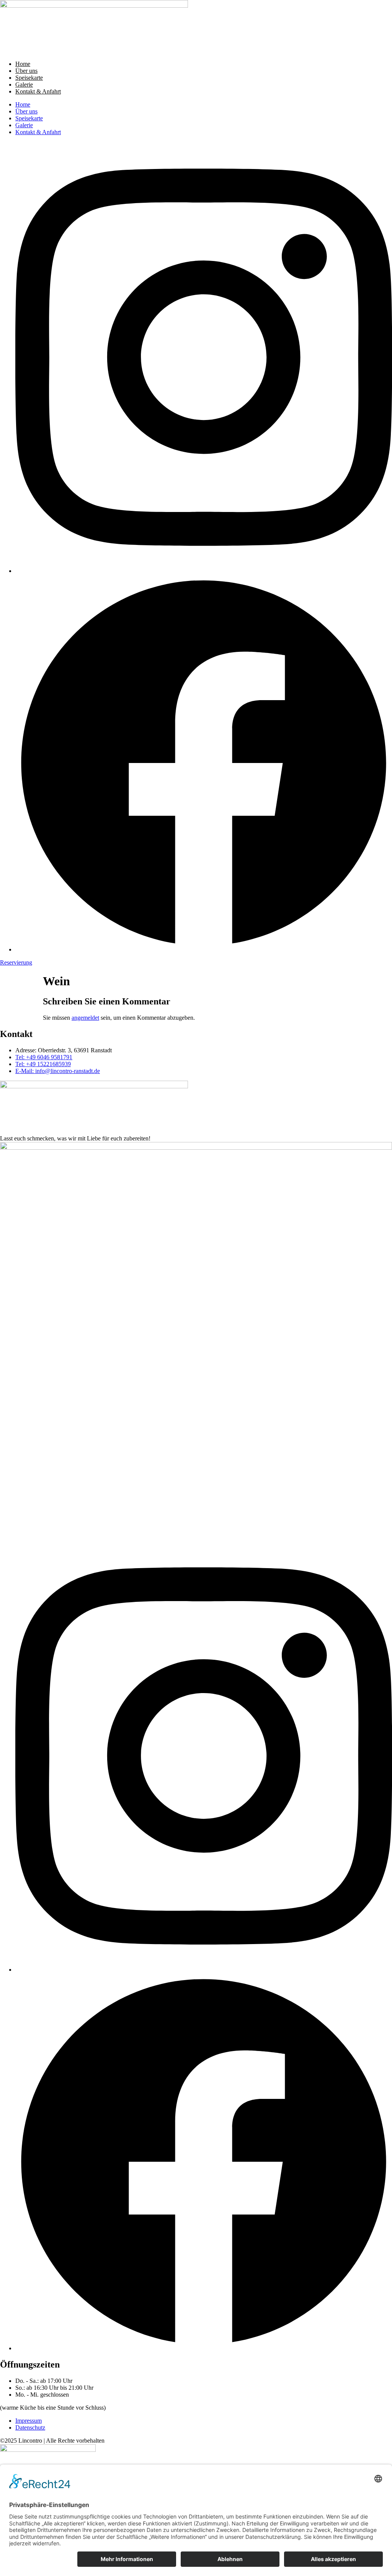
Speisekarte (29, 78)
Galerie (24, 84)
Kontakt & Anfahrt (38, 91)
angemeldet (85, 1018)
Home (23, 64)
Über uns (26, 71)
